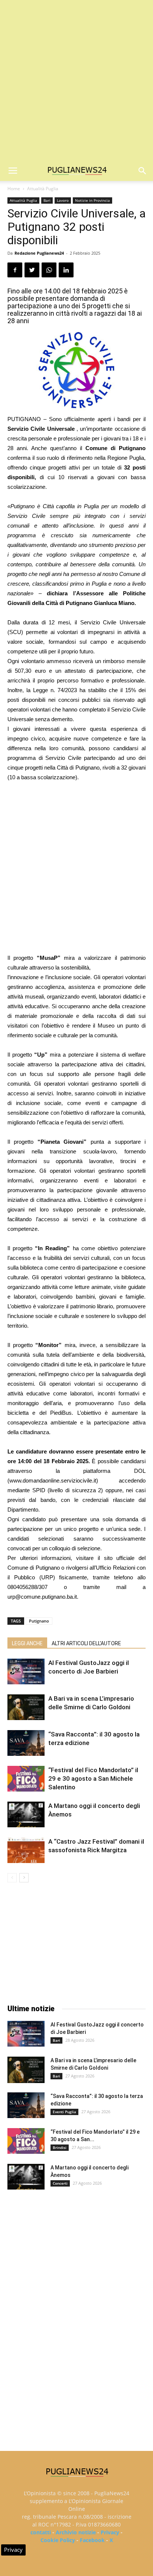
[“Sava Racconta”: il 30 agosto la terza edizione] (26, 1743)
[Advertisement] (76, 80)
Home (14, 189)
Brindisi (60, 2147)
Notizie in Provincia (92, 200)
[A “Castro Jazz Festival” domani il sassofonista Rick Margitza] (26, 1850)
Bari (47, 200)
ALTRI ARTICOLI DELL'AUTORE (86, 1643)
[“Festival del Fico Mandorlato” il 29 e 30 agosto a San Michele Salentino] (26, 1779)
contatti (41, 2532)
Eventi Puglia (64, 2112)
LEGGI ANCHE (27, 1643)
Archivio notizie (76, 2532)
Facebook (92, 2540)
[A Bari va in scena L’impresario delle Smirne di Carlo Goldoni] (26, 1707)
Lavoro (63, 200)
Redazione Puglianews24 (39, 253)
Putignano (39, 1621)
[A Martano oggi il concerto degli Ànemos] (26, 1814)
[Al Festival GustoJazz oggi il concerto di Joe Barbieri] (26, 1671)
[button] (143, 171)
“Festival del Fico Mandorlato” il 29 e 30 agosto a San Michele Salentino (93, 1779)
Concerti (60, 2183)
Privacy (110, 2532)
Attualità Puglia (43, 189)
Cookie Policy (58, 2540)
